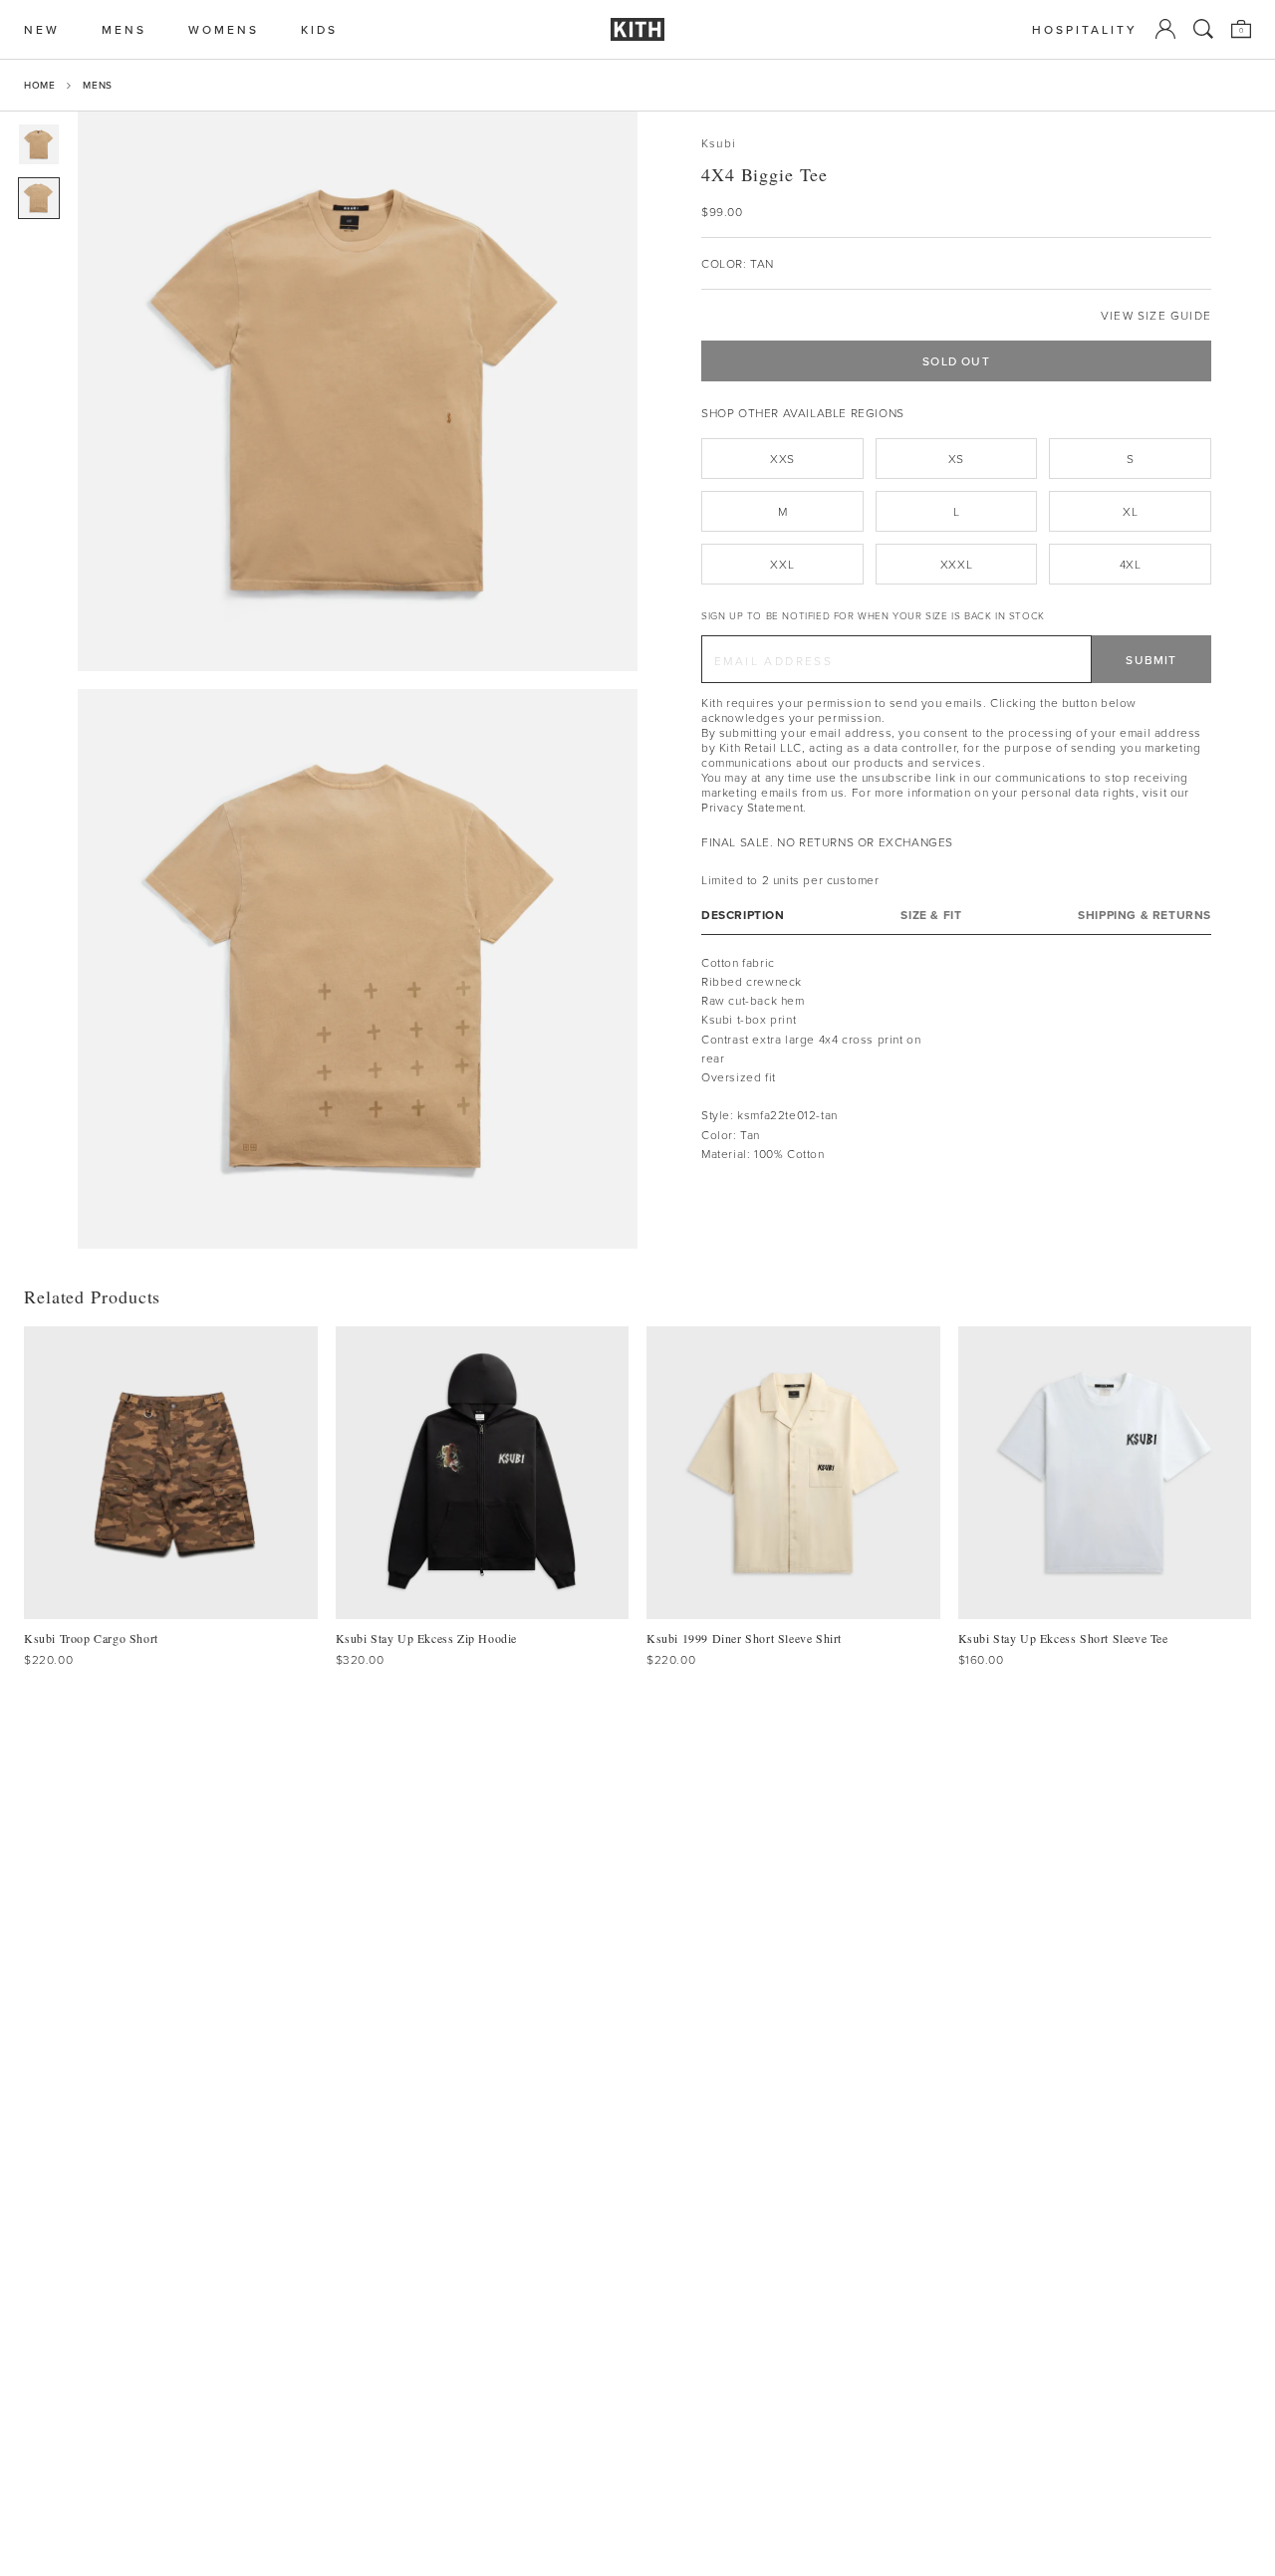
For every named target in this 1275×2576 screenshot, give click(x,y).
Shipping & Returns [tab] (1145, 914)
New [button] (42, 29)
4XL (1131, 564)
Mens (97, 85)
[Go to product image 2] (39, 198)
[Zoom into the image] (358, 391)
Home (39, 85)
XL (1130, 511)
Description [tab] (743, 914)
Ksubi (719, 143)
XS (956, 459)
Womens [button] (224, 29)
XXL (782, 564)
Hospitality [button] (1085, 29)
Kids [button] (319, 29)
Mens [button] (124, 29)
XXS (782, 459)
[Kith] (637, 29)
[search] (1203, 29)
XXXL (956, 564)
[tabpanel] (956, 1057)
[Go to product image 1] (39, 144)
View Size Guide (1156, 315)
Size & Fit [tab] (931, 914)
